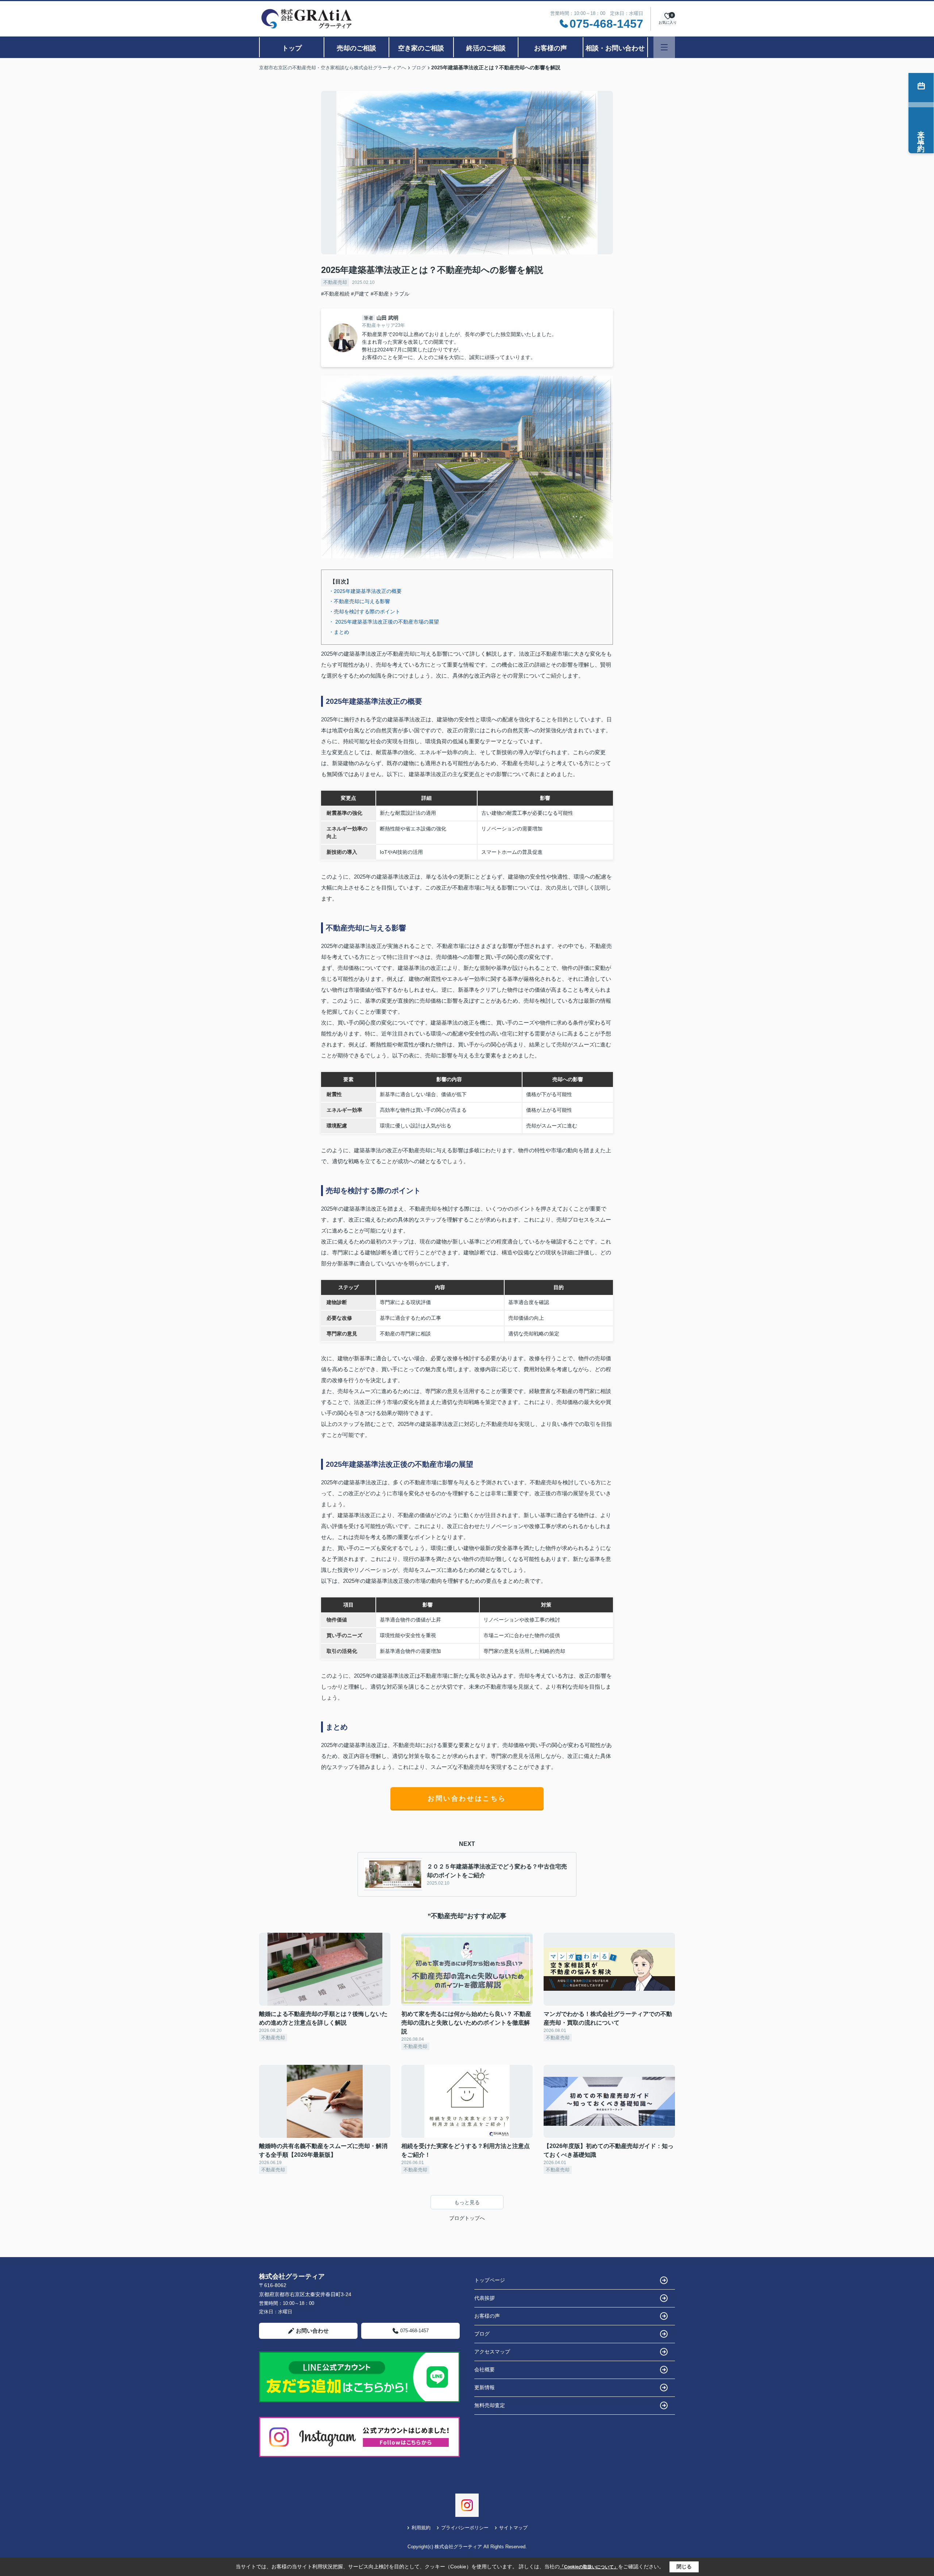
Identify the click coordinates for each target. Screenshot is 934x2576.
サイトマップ (513, 2528)
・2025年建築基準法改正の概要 (365, 591)
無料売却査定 (490, 2405)
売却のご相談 (356, 48)
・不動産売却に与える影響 (359, 601)
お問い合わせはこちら (467, 1798)
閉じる (684, 2567)
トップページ (490, 2280)
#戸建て (360, 294)
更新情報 (485, 2387)
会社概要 (485, 2369)
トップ (292, 48)
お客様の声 (551, 48)
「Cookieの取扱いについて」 (589, 2567)
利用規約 (421, 2528)
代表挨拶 (485, 2298)
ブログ (482, 2334)
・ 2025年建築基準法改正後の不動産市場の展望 (384, 622)
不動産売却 (335, 282)
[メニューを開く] (664, 47)
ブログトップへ (467, 2218)
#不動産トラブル (390, 294)
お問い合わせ (312, 2331)
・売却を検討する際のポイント (364, 612)
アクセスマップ (492, 2352)
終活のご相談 (486, 48)
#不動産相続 (335, 294)
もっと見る (467, 2202)
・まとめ (339, 632)
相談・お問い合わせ (615, 48)
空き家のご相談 (421, 48)
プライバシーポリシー (465, 2528)
